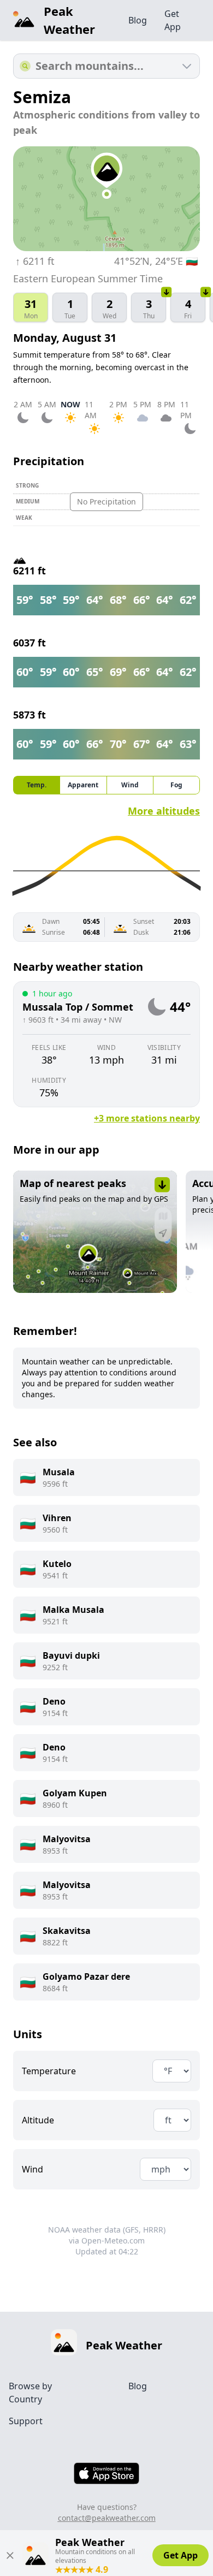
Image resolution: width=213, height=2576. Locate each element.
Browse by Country (30, 2393)
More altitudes (164, 811)
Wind (32, 2169)
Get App (173, 20)
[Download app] (167, 292)
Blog (138, 20)
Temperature (49, 2071)
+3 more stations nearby (147, 1118)
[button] (95, 1232)
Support (26, 2421)
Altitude (38, 2120)
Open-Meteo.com (113, 2240)
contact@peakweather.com (107, 2518)
